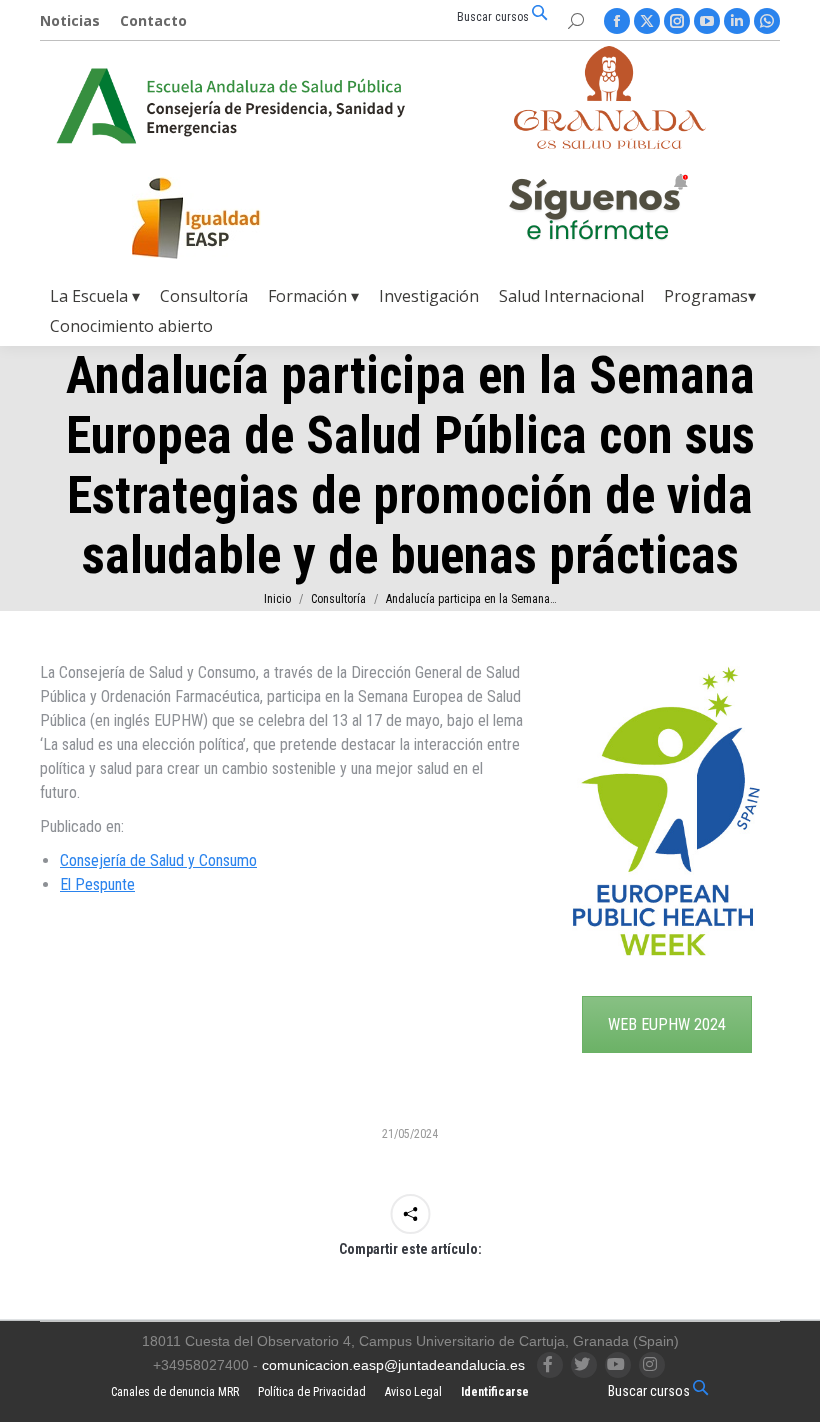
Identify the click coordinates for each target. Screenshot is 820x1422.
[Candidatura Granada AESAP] (610, 143)
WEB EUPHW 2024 (667, 1024)
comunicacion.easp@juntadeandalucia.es (393, 1365)
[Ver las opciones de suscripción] (598, 211)
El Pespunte (97, 884)
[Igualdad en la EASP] (228, 218)
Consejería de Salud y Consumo (158, 860)
